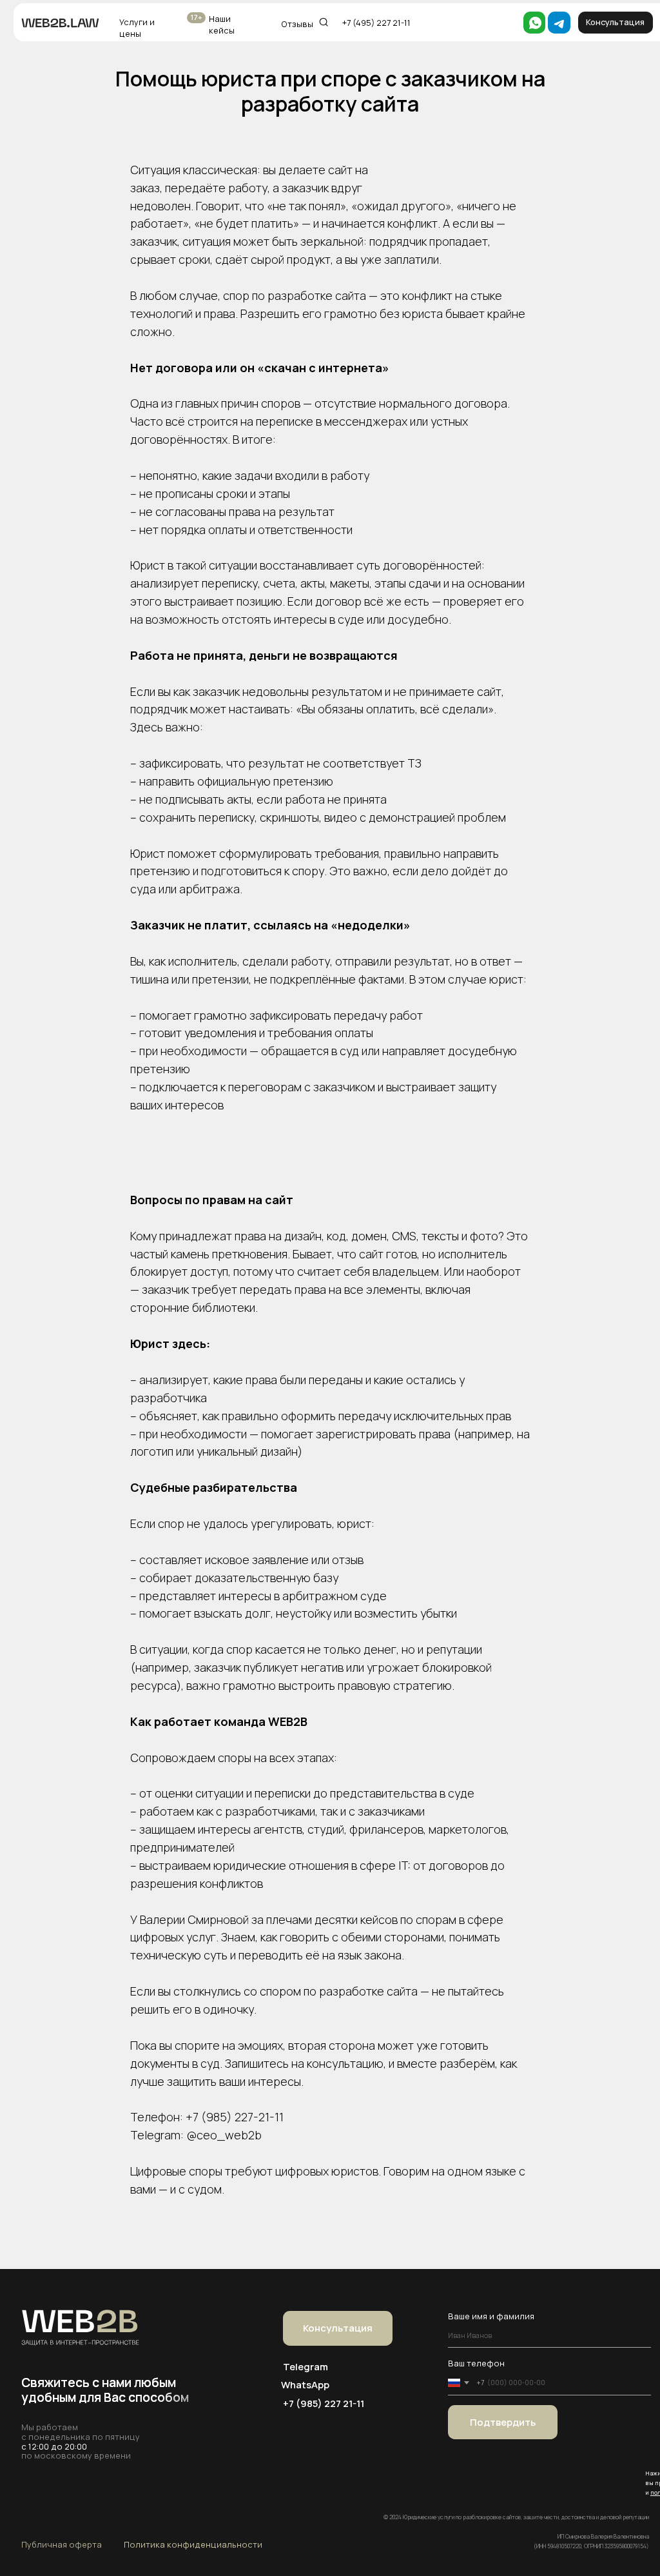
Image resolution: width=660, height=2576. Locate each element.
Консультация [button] (615, 22)
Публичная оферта (62, 2544)
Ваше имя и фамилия (491, 2316)
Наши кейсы (222, 25)
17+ (197, 17)
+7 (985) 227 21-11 (324, 2403)
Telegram (306, 2366)
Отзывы (297, 24)
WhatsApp (305, 2384)
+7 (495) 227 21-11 (376, 23)
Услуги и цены (137, 28)
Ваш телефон (476, 2363)
